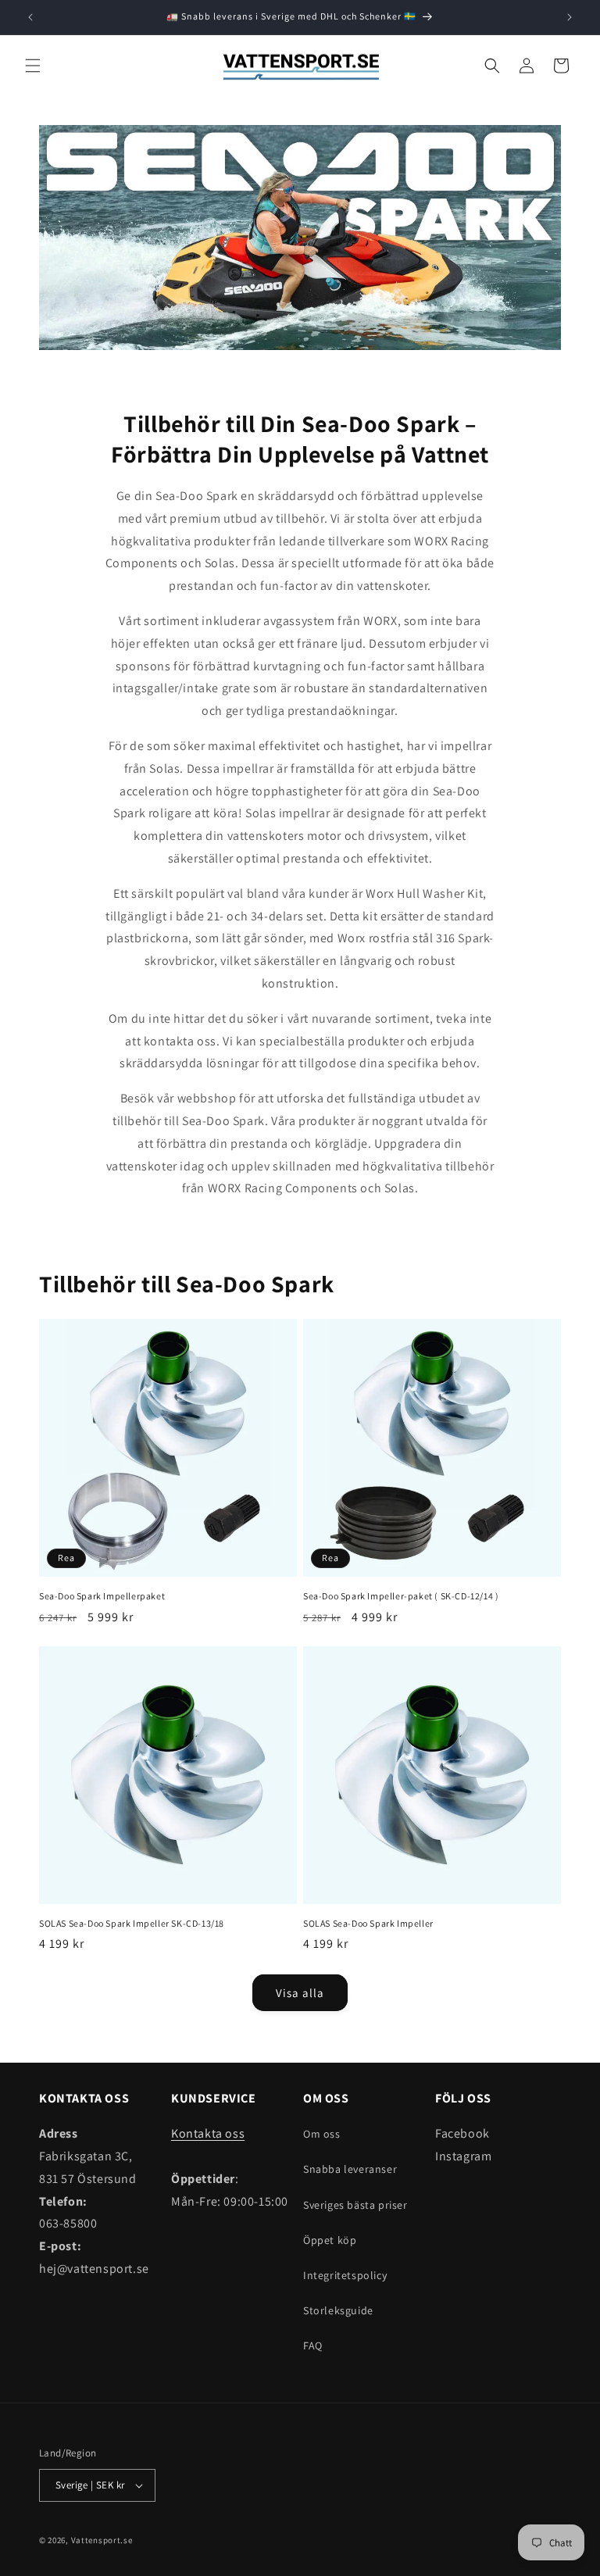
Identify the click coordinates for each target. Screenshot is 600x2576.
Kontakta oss (208, 2133)
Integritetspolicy (345, 2275)
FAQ (313, 2346)
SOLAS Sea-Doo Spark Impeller (368, 1923)
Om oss (322, 2134)
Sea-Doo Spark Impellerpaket (102, 1596)
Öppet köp (330, 2240)
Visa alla (300, 1993)
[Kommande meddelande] (570, 17)
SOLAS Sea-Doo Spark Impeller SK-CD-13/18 (132, 1923)
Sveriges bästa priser (355, 2205)
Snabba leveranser (350, 2169)
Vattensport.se (102, 2540)
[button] (33, 66)
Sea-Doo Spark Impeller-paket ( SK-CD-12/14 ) (401, 1596)
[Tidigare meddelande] (30, 17)
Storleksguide (338, 2310)
